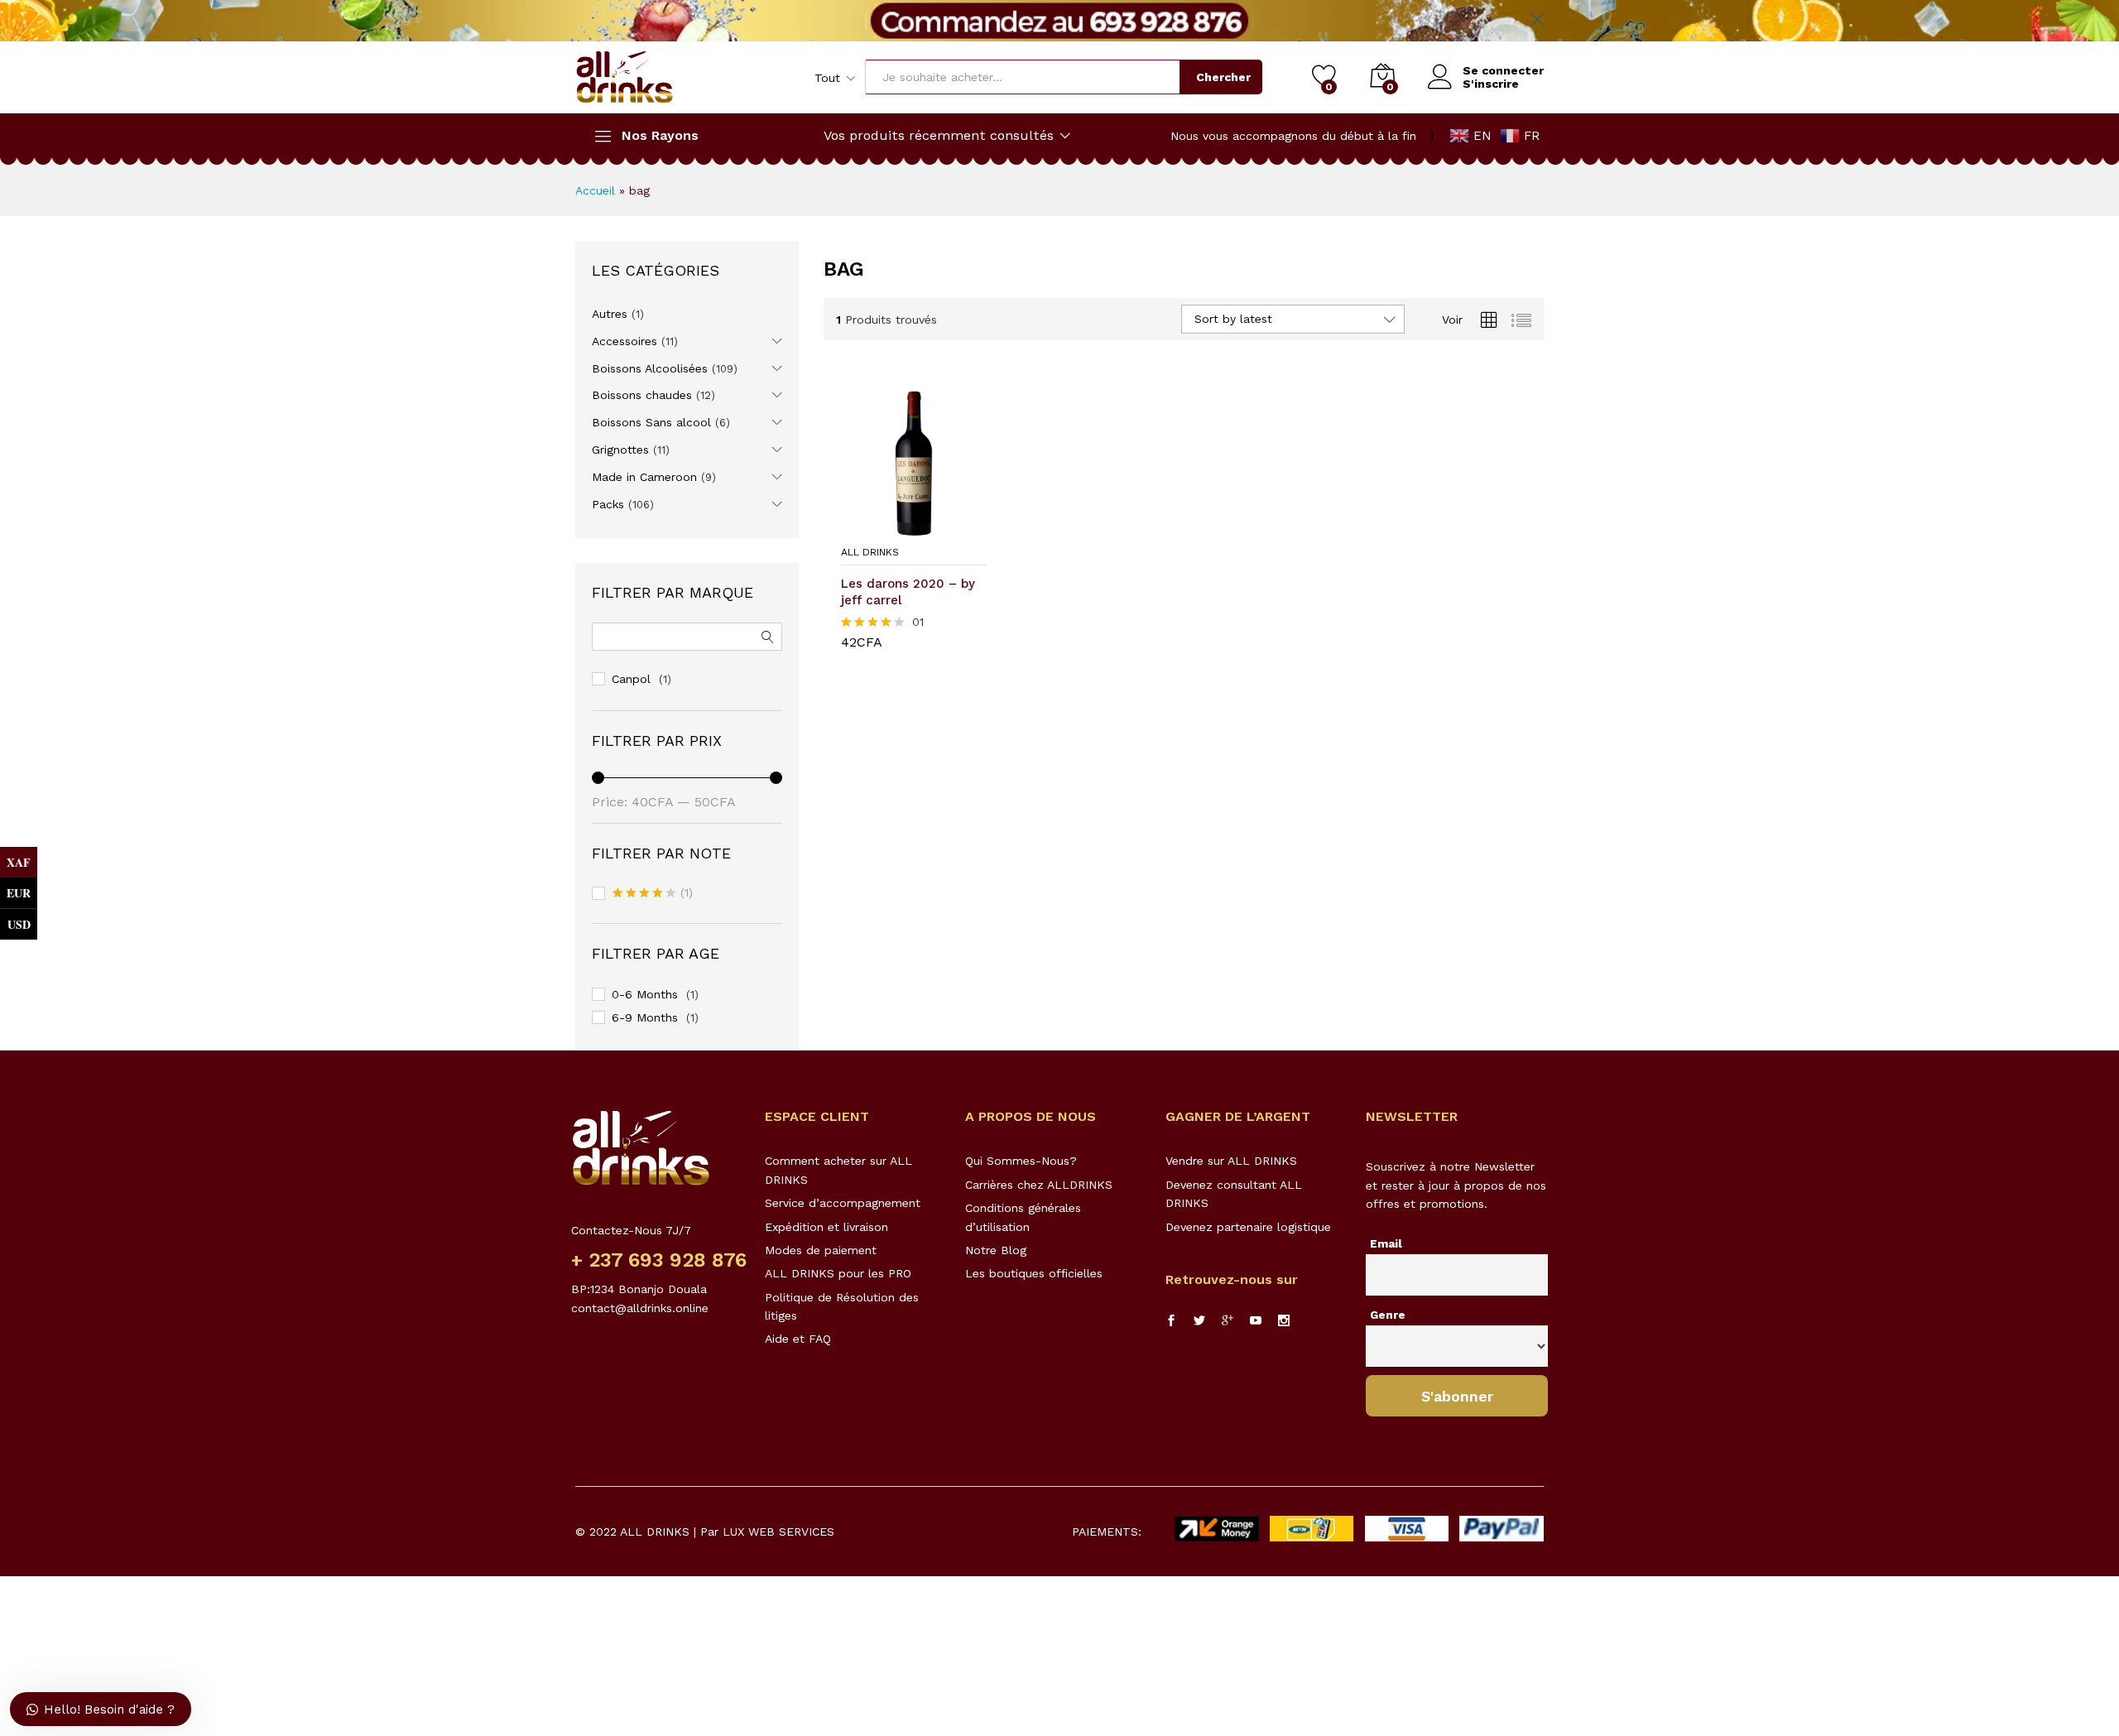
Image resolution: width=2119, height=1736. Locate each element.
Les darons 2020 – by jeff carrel (908, 592)
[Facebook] (1171, 1321)
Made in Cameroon (644, 477)
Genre (1388, 1315)
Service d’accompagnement (843, 1203)
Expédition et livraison (826, 1227)
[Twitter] (1199, 1321)
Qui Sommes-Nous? (1021, 1161)
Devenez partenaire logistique (1248, 1227)
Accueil (595, 190)
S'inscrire (1491, 84)
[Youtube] (1256, 1321)
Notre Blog (996, 1250)
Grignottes (620, 450)
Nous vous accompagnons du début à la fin (1293, 136)
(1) (653, 894)
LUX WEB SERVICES (778, 1532)
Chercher (1223, 77)
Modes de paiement (821, 1250)
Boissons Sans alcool (651, 422)
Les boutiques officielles (1034, 1273)
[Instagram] (1284, 1321)
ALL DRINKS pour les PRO (838, 1273)
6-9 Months (645, 1017)
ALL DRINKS (870, 552)
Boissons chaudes (642, 395)
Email (1386, 1243)
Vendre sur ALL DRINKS (1231, 1161)
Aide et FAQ (798, 1339)
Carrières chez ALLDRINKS (1039, 1185)
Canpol (631, 679)
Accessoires (625, 341)
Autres (610, 314)
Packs (608, 504)
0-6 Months (645, 994)
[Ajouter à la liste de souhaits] (930, 527)
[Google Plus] (1228, 1321)
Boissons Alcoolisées (650, 368)
